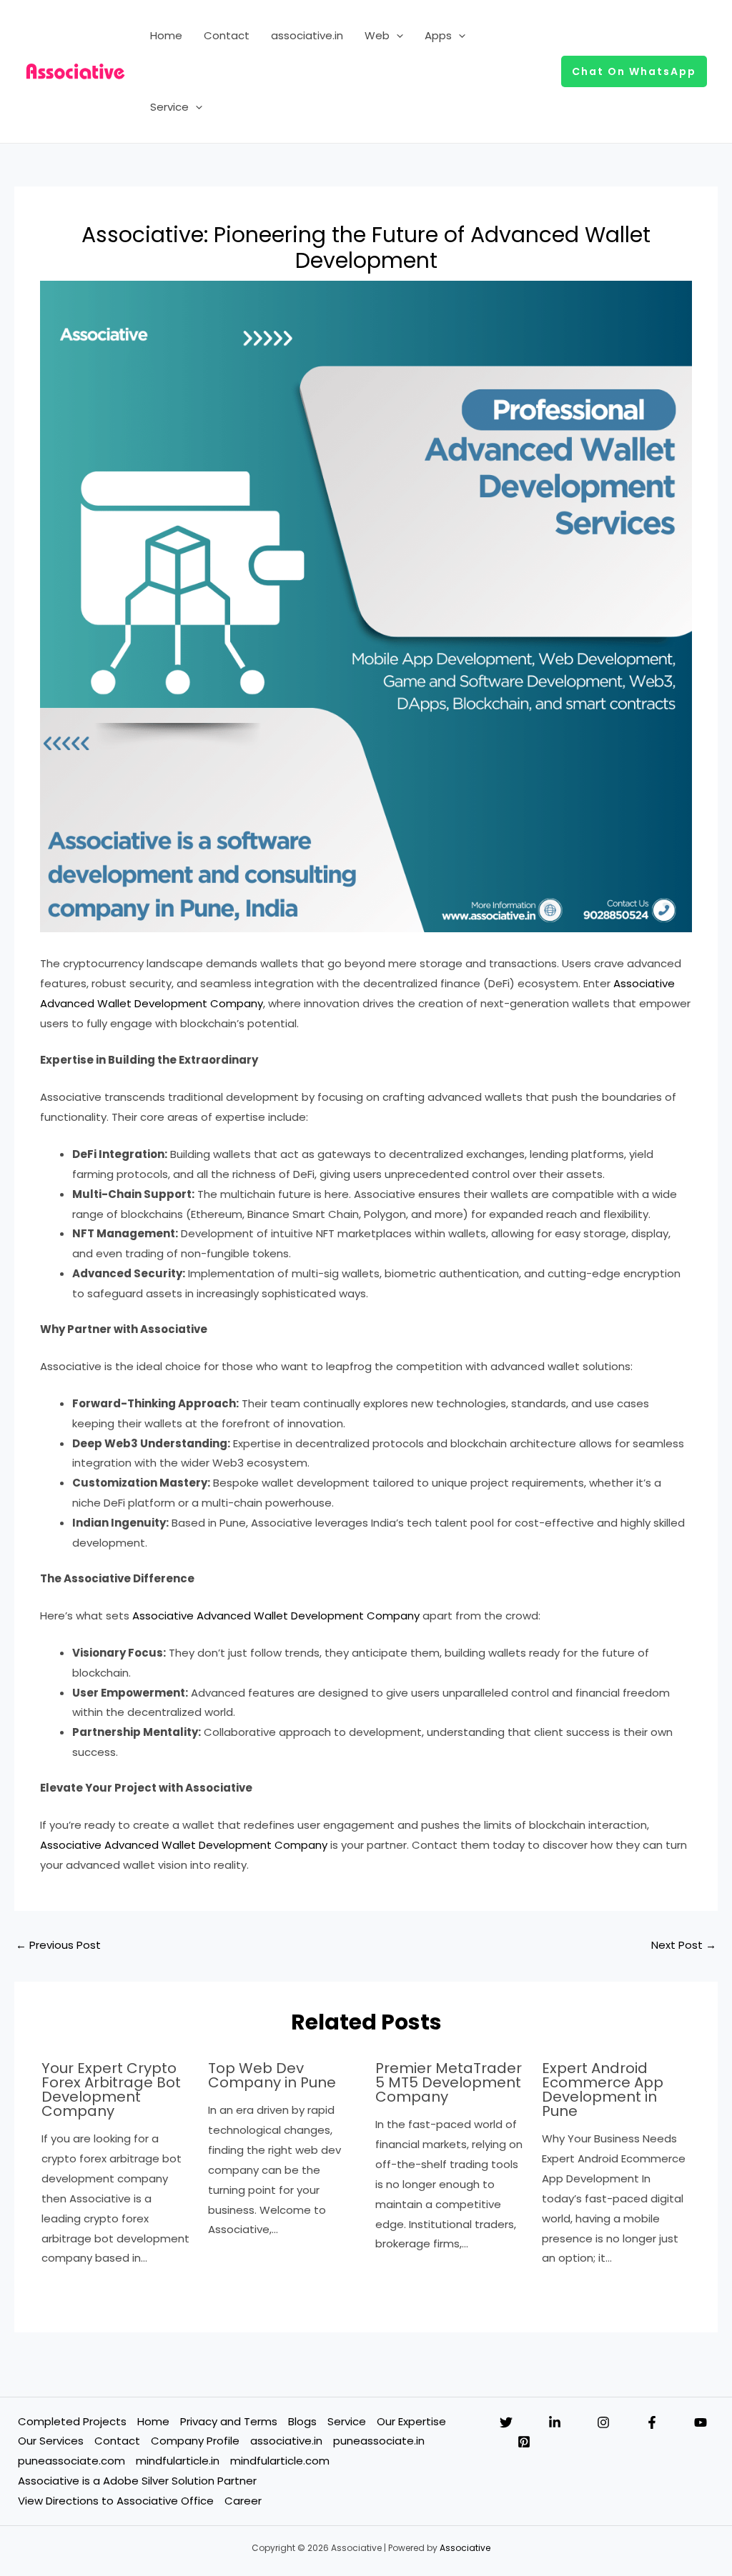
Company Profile (195, 2441)
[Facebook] (652, 2422)
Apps (438, 35)
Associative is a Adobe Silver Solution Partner (137, 2481)
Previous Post (58, 1945)
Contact (227, 35)
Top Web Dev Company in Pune (272, 2075)
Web (377, 35)
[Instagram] (603, 2422)
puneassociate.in (379, 2441)
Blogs (302, 2421)
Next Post (684, 1945)
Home (166, 35)
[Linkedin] (555, 2422)
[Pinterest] (524, 2442)
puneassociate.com (71, 2461)
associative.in (307, 35)
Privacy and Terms (229, 2421)
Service (169, 107)
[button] (396, 36)
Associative (465, 2548)
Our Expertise (411, 2421)
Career (243, 2501)
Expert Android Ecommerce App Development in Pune (603, 2090)
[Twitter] (506, 2422)
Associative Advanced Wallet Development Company (276, 1616)
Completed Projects (72, 2421)
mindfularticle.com (280, 2461)
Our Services (51, 2441)
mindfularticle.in (178, 2461)
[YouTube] (701, 2422)
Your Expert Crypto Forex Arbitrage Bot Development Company (111, 2090)
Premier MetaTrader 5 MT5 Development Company (449, 2082)
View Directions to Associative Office (116, 2501)
